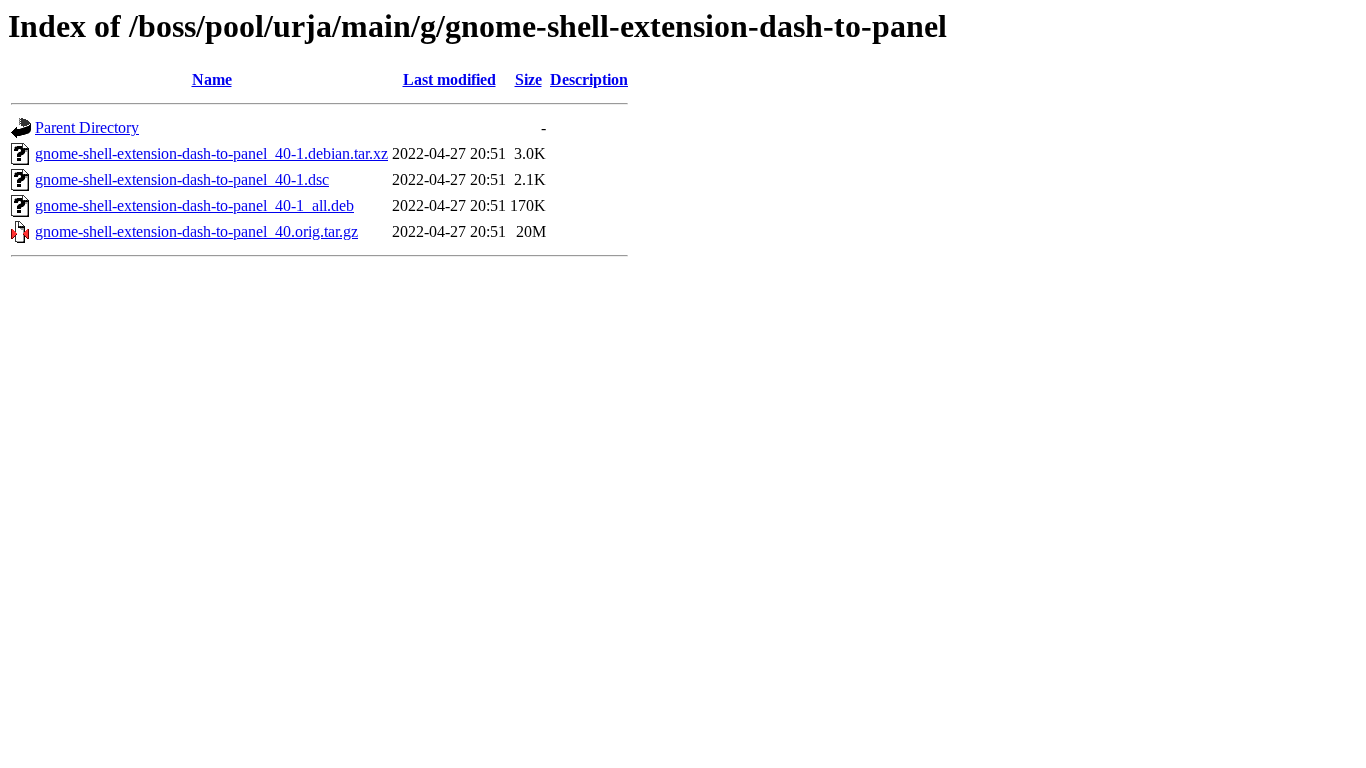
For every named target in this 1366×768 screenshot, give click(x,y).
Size (528, 79)
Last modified (449, 79)
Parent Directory (87, 127)
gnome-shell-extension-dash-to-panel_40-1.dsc (182, 179)
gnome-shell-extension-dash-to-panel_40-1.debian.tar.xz (211, 153)
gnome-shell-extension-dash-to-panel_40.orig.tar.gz (196, 231)
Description (589, 79)
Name (212, 79)
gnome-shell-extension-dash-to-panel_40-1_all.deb (194, 205)
